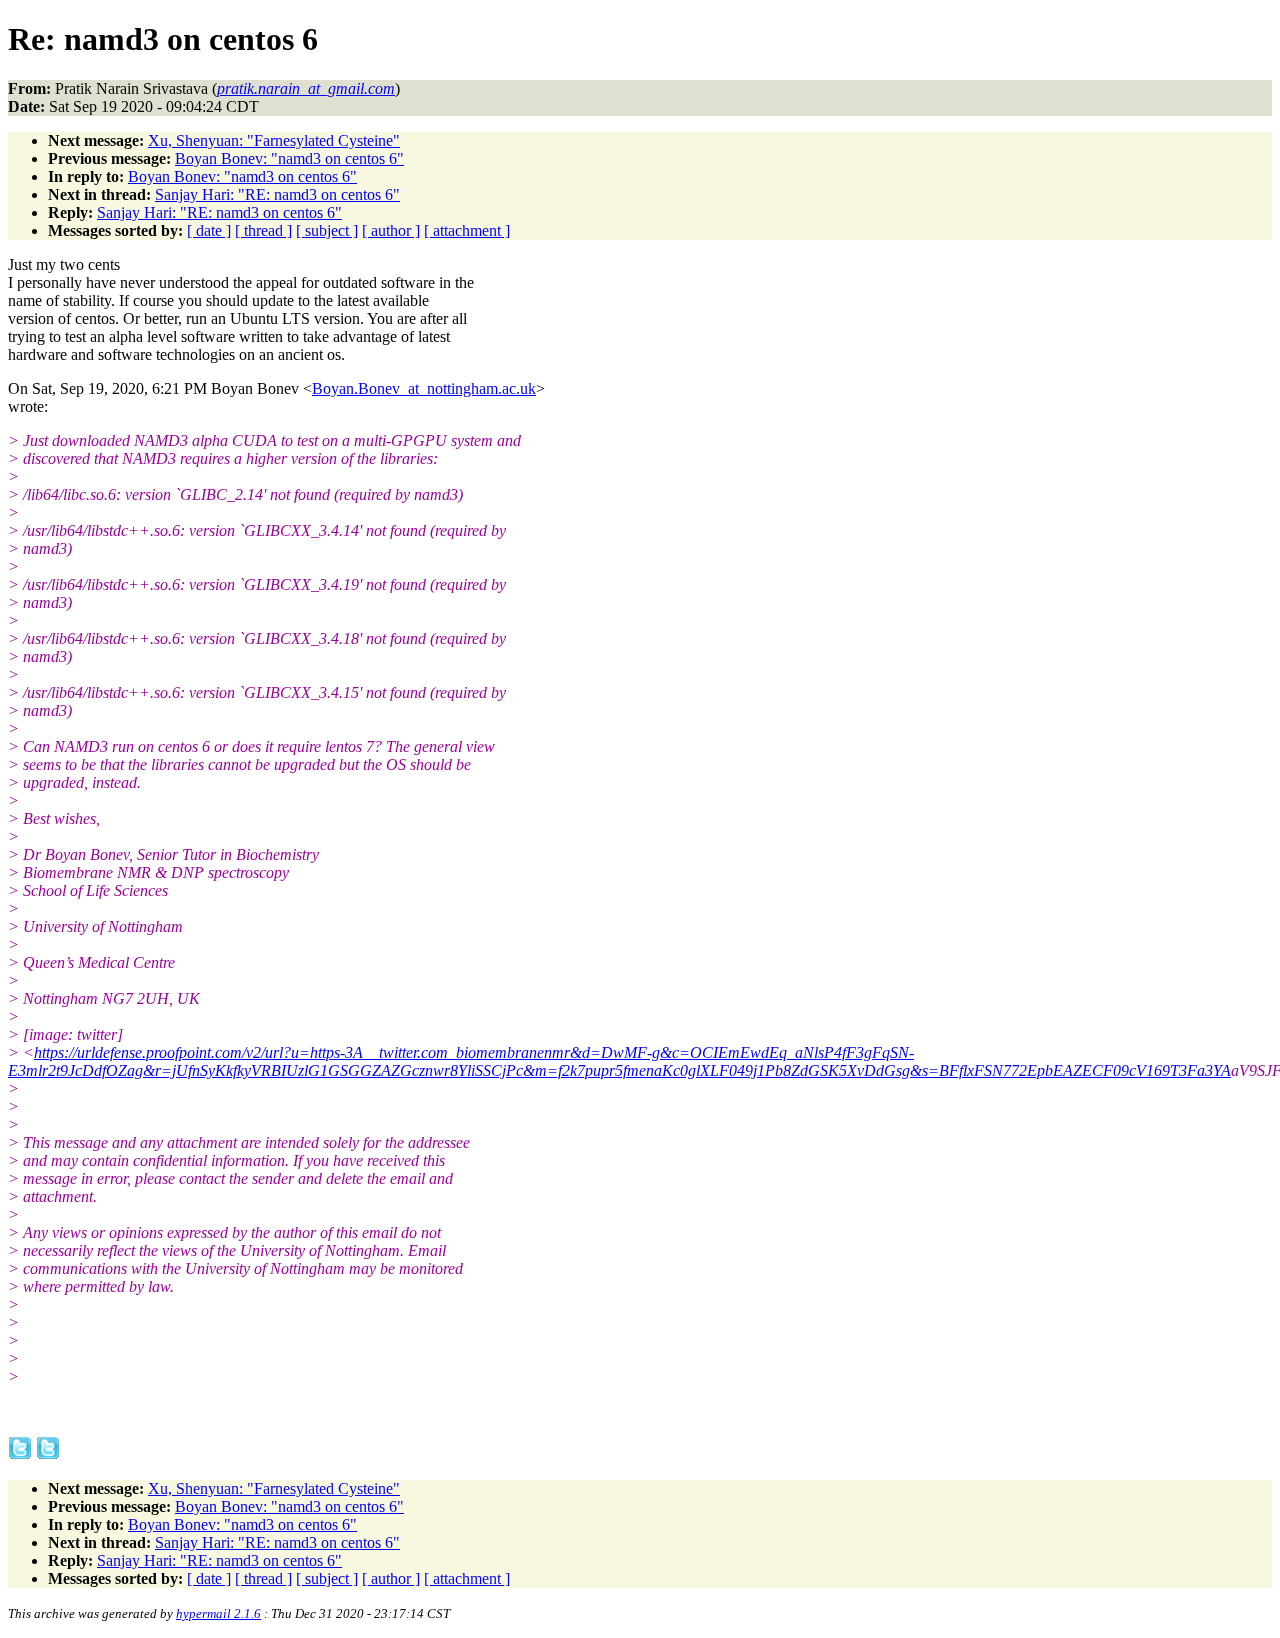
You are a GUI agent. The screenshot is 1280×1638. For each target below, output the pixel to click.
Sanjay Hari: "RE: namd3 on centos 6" (277, 194)
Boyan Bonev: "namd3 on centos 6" (289, 158)
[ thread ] (263, 230)
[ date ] (209, 230)
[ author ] (391, 230)
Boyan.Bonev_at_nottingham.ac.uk (424, 388)
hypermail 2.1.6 (218, 1613)
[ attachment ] (467, 230)
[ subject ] (327, 230)
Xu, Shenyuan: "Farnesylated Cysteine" (274, 140)
